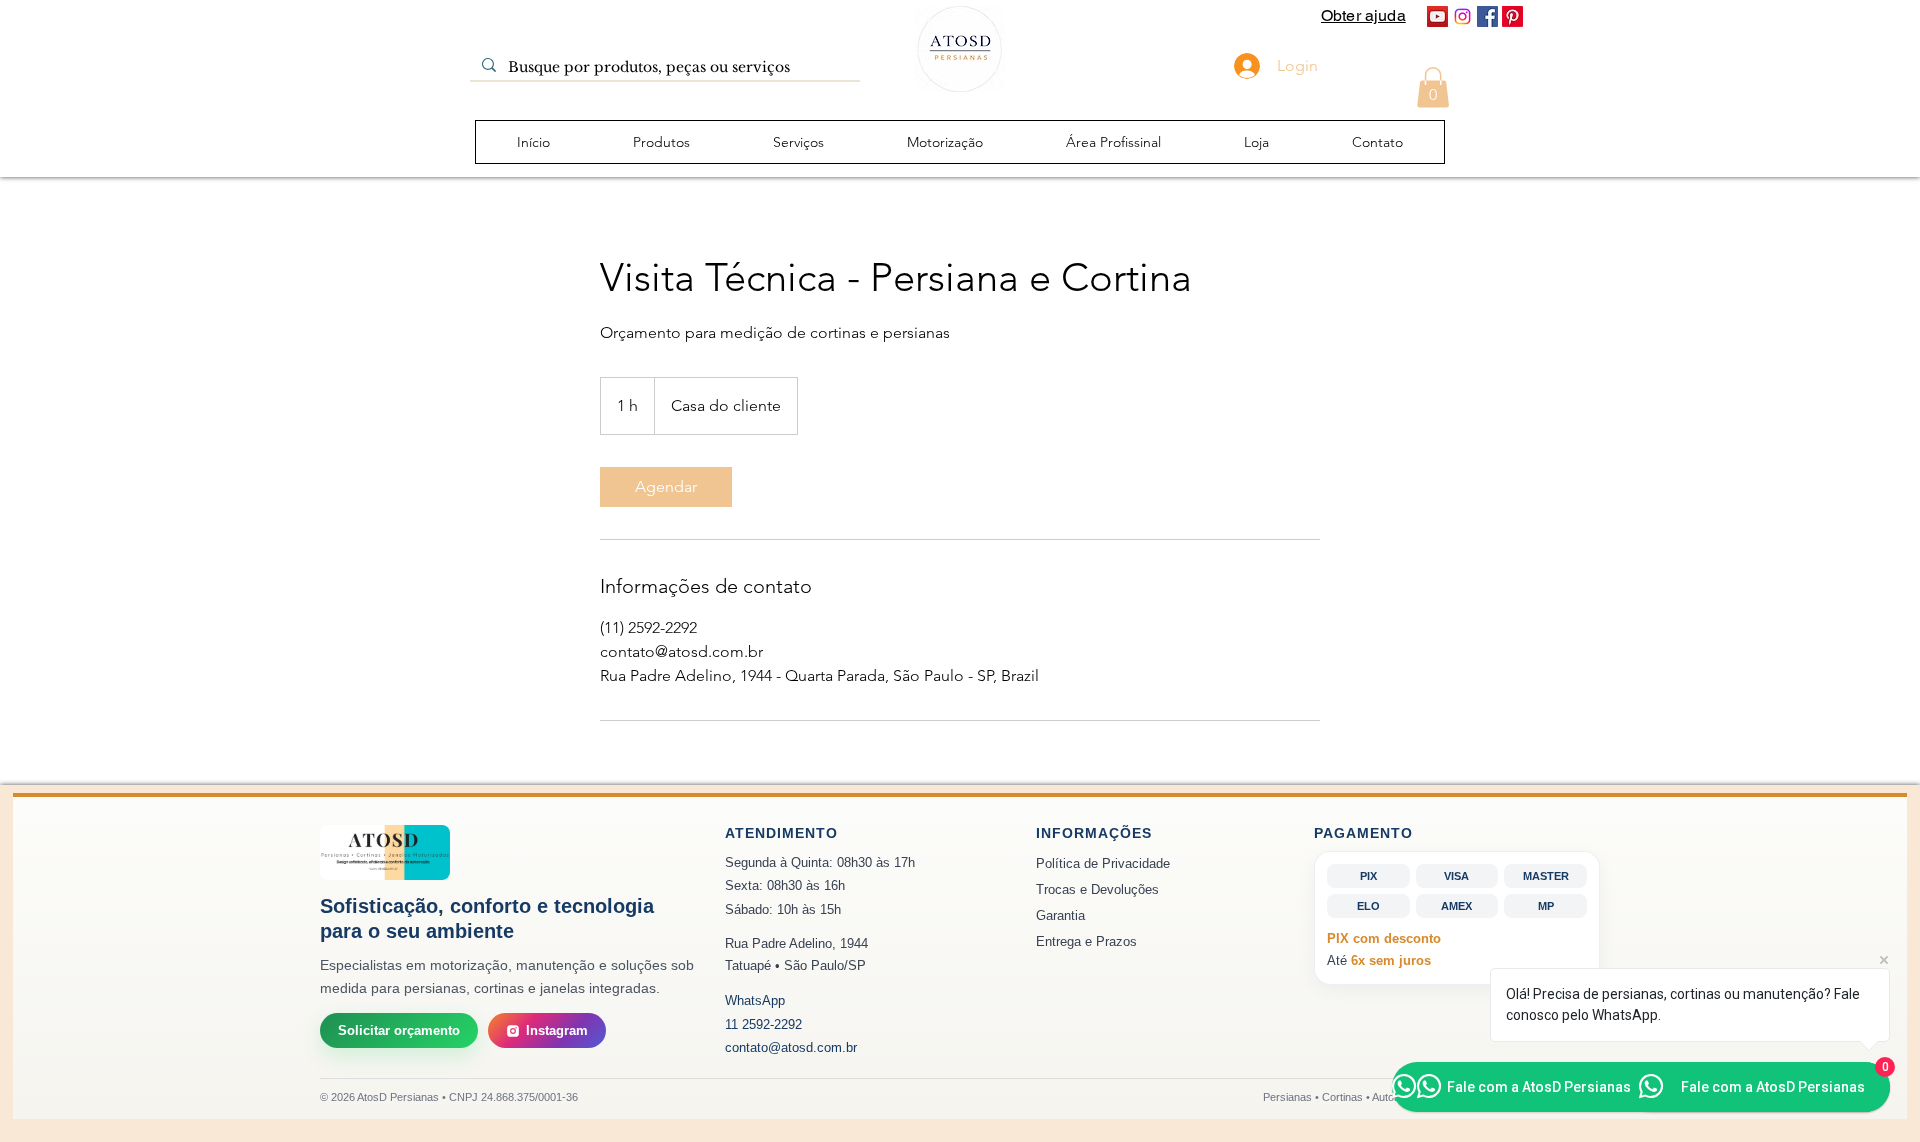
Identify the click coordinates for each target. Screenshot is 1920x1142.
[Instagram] (1462, 16)
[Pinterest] (1512, 16)
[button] (1433, 87)
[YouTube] (1437, 16)
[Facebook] (1487, 16)
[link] (666, 487)
